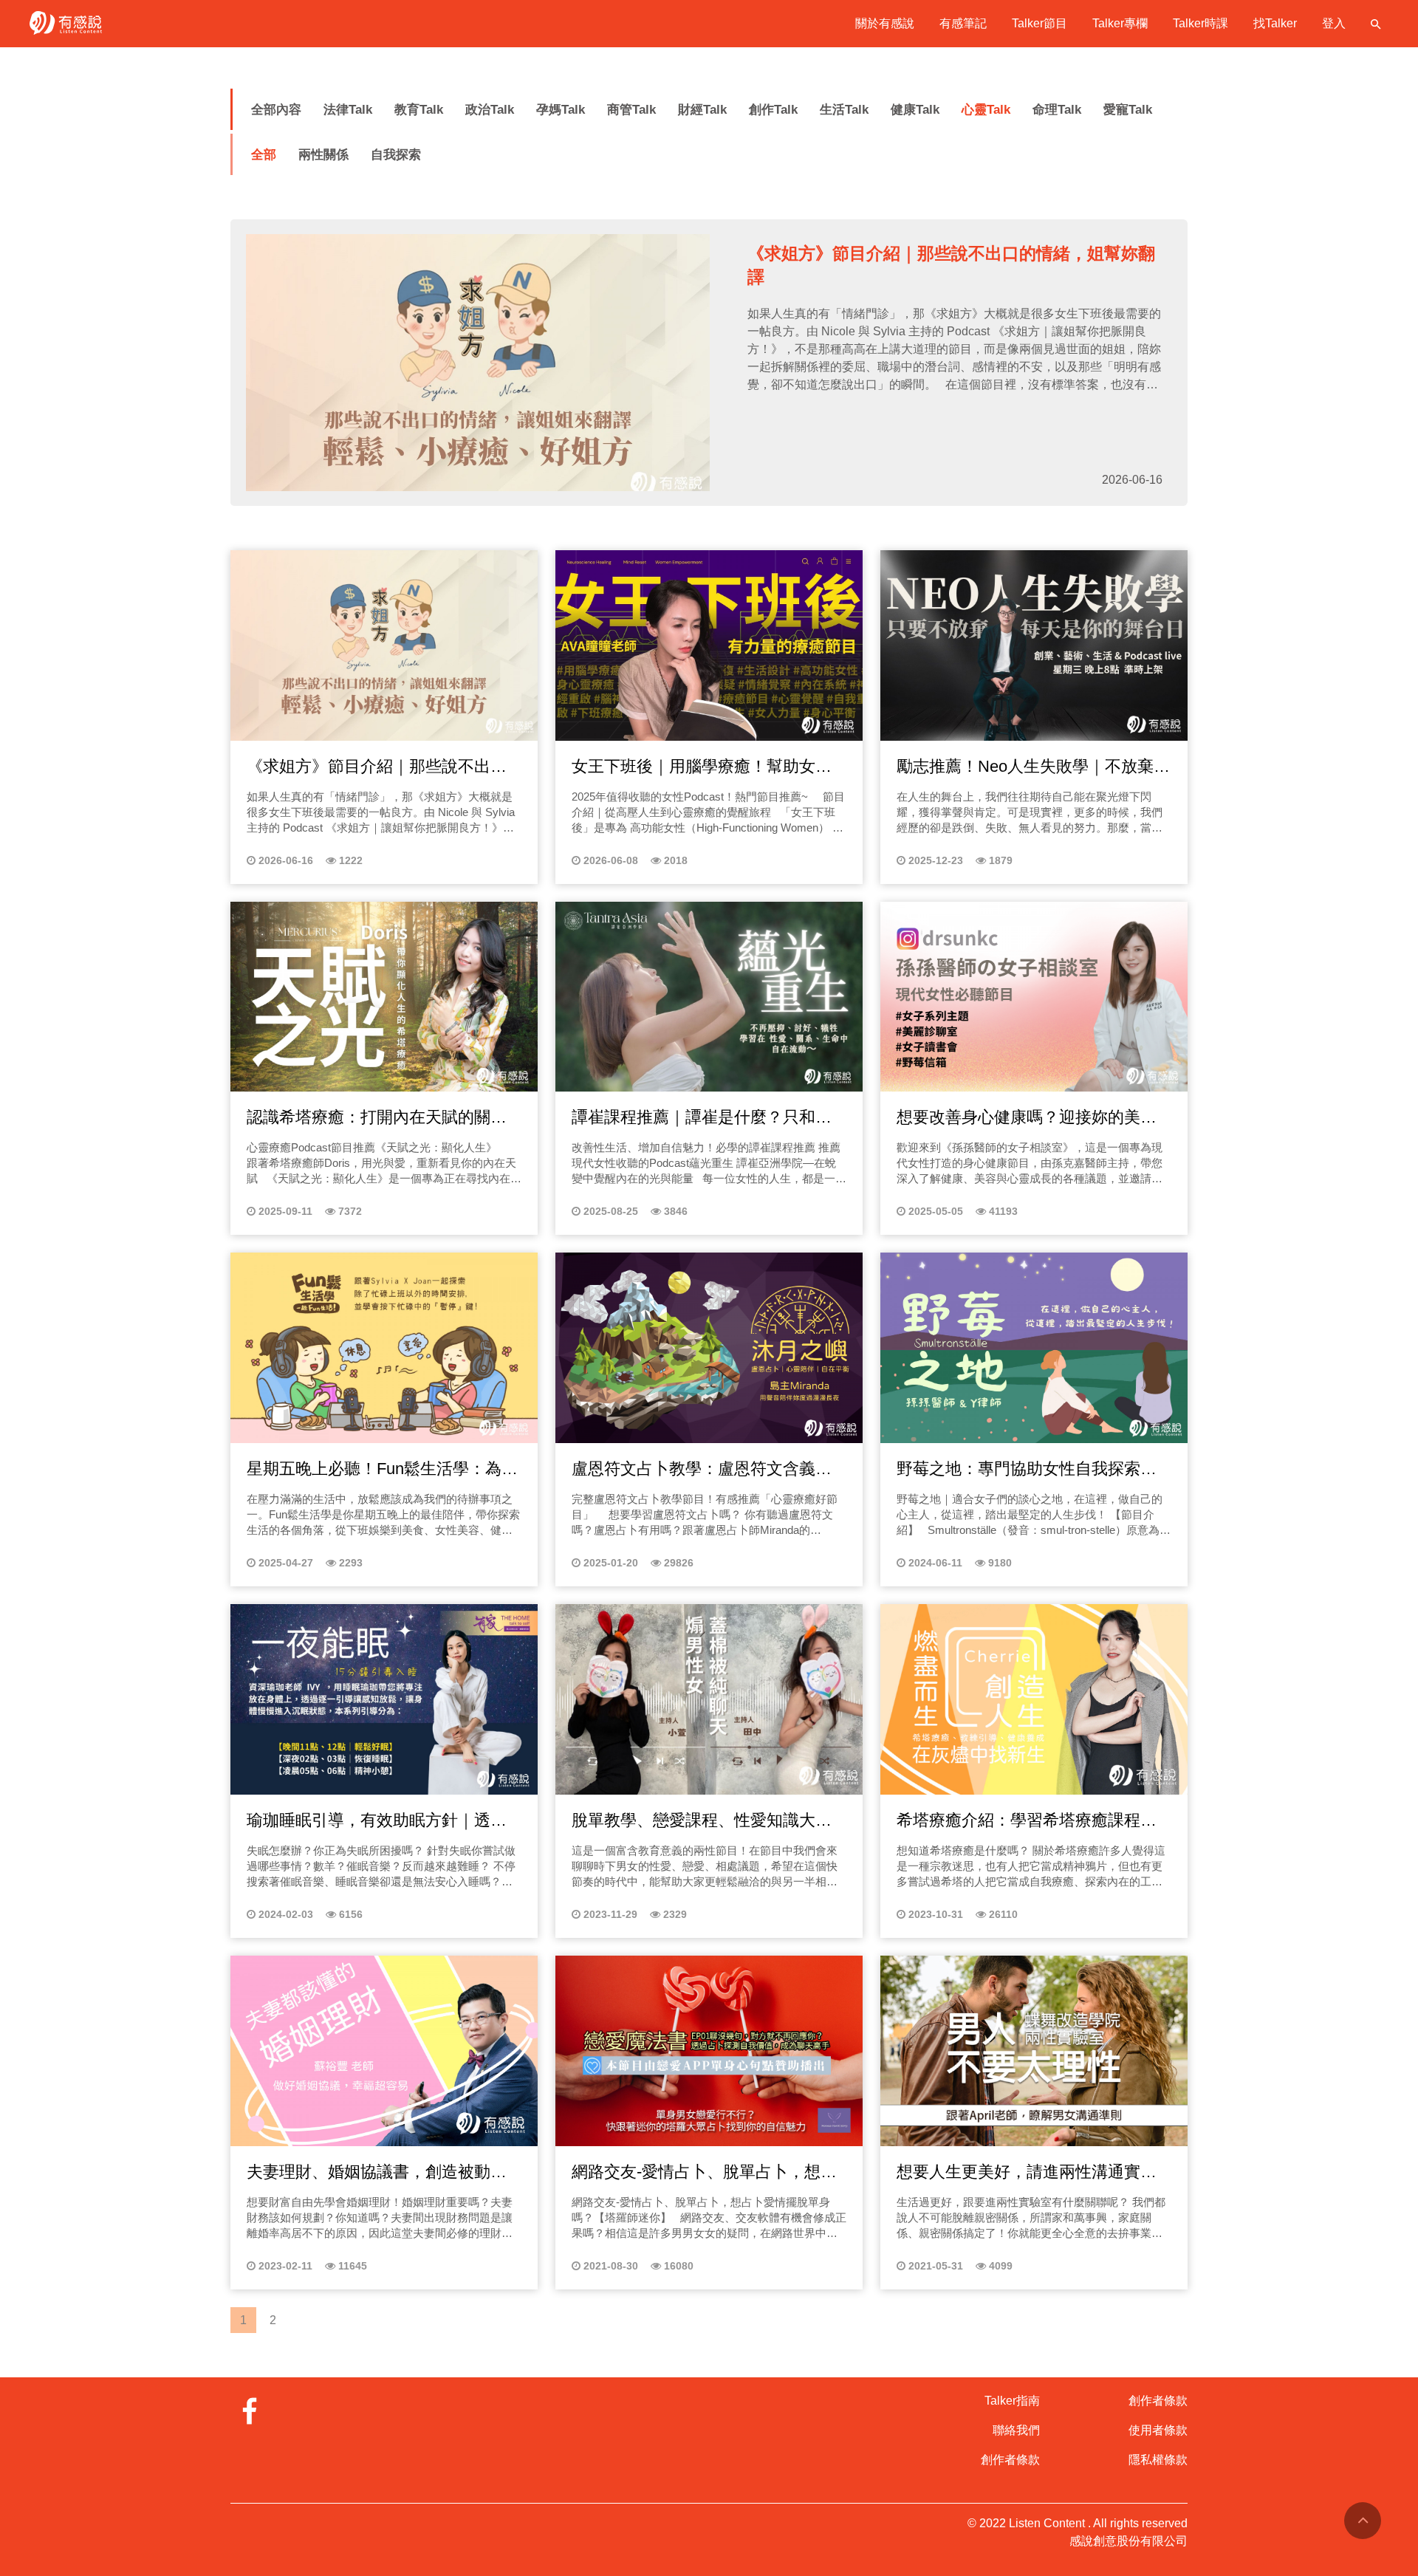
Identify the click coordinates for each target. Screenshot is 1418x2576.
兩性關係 (323, 155)
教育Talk (419, 110)
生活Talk (844, 110)
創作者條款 (1010, 2460)
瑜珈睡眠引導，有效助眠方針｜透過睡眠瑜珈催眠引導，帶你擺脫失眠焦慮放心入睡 (377, 1821)
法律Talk (348, 110)
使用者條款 (1158, 2430)
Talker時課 (1200, 23)
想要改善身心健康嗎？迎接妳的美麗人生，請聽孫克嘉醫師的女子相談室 (1027, 1118)
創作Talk (773, 110)
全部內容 (276, 110)
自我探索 (396, 155)
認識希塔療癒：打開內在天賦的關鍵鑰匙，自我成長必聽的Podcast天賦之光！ (381, 1118)
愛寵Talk (1128, 110)
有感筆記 (963, 23)
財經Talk (702, 110)
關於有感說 (885, 23)
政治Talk (490, 110)
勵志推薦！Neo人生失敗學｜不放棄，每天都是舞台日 (1033, 767)
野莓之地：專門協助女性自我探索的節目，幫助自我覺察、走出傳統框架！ (1027, 1470)
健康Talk (915, 110)
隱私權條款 (1158, 2460)
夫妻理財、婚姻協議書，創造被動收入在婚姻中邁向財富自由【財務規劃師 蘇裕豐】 (377, 2173)
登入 (1334, 23)
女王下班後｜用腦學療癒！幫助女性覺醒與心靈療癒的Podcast (702, 767)
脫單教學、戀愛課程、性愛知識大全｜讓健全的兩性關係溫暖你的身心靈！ (702, 1821)
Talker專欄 (1120, 23)
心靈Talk (986, 110)
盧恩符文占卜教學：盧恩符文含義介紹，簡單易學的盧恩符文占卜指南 (702, 1470)
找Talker (1275, 23)
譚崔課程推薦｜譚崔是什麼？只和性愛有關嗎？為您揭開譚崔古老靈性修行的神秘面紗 (702, 1118)
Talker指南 (1012, 2401)
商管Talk (631, 110)
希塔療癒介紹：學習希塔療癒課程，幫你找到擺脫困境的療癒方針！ (1027, 1821)
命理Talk (1057, 110)
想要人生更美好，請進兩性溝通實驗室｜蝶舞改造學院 (1027, 2173)
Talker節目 (1039, 23)
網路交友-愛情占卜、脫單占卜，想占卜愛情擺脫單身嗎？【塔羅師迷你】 (704, 2173)
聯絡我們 (1016, 2430)
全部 (264, 155)
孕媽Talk (561, 110)
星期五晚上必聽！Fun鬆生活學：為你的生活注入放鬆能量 (382, 1470)
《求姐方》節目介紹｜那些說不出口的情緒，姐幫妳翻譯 (377, 767)
